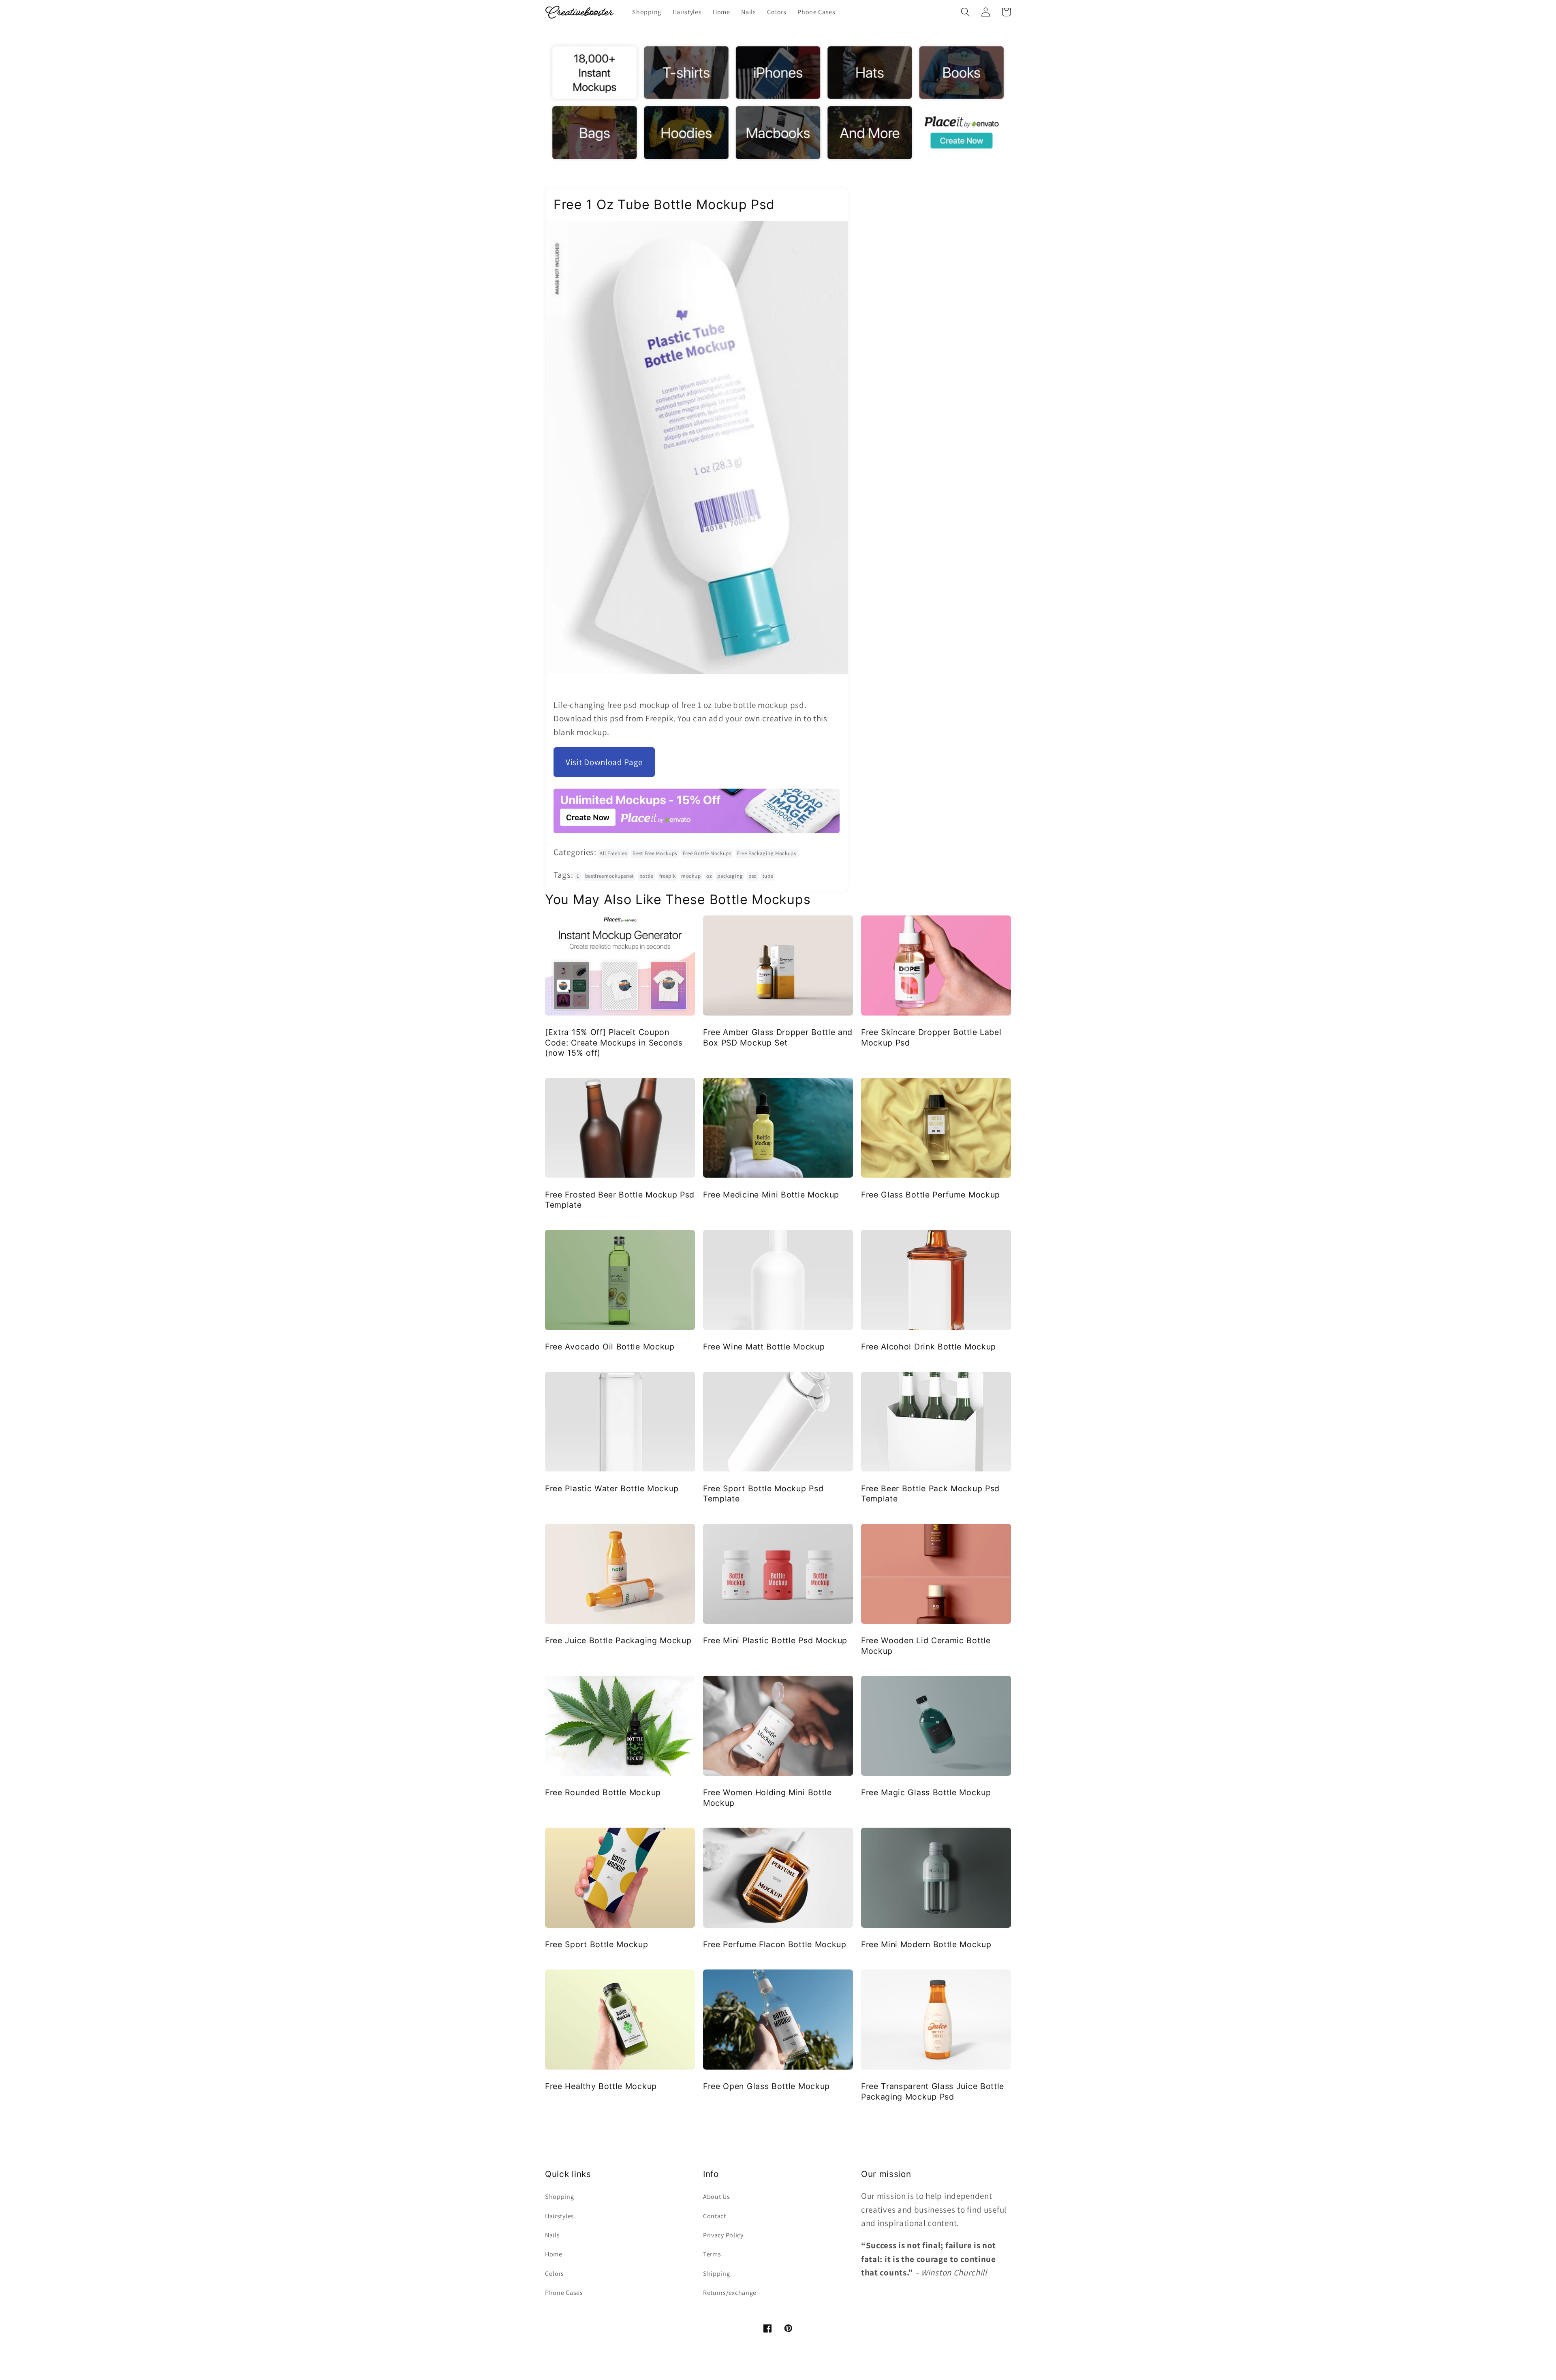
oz (709, 876)
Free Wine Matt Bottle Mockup (764, 1347)
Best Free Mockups (655, 853)
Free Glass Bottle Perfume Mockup (931, 1195)
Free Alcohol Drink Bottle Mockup (929, 1347)
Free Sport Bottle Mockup (597, 1944)
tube (768, 876)
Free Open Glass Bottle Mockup (766, 2086)
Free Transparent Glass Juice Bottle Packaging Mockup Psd (933, 2091)
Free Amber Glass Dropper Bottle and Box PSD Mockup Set (778, 1037)
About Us (717, 2197)
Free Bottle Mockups (707, 853)
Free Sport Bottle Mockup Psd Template (763, 1494)
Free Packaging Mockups (767, 853)
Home (554, 2254)
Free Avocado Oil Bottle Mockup (610, 1347)
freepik (668, 876)
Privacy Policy (723, 2235)
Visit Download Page (604, 762)
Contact (715, 2216)
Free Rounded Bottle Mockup (603, 1792)
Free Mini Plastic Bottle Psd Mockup (775, 1640)
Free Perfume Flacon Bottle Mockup (775, 1944)
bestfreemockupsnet (609, 876)
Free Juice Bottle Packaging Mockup (618, 1640)
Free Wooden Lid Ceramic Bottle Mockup (926, 1645)
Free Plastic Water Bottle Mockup (612, 1488)
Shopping (560, 2197)
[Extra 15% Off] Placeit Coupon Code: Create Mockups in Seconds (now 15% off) (614, 1042)
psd (753, 876)
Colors (555, 2274)
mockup (691, 876)
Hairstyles (560, 2216)
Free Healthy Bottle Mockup (601, 2086)
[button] (965, 12)
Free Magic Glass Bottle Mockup (926, 1792)
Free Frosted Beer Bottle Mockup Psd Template (620, 1200)
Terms (712, 2254)
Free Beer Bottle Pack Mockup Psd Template (930, 1494)
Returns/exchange (730, 2293)
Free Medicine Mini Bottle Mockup (771, 1195)
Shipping (717, 2274)
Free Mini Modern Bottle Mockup (926, 1944)
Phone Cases (564, 2293)
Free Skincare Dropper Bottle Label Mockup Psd (931, 1037)
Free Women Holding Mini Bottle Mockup (767, 1797)
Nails (552, 2235)
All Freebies (613, 853)
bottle (647, 876)
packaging (730, 876)
